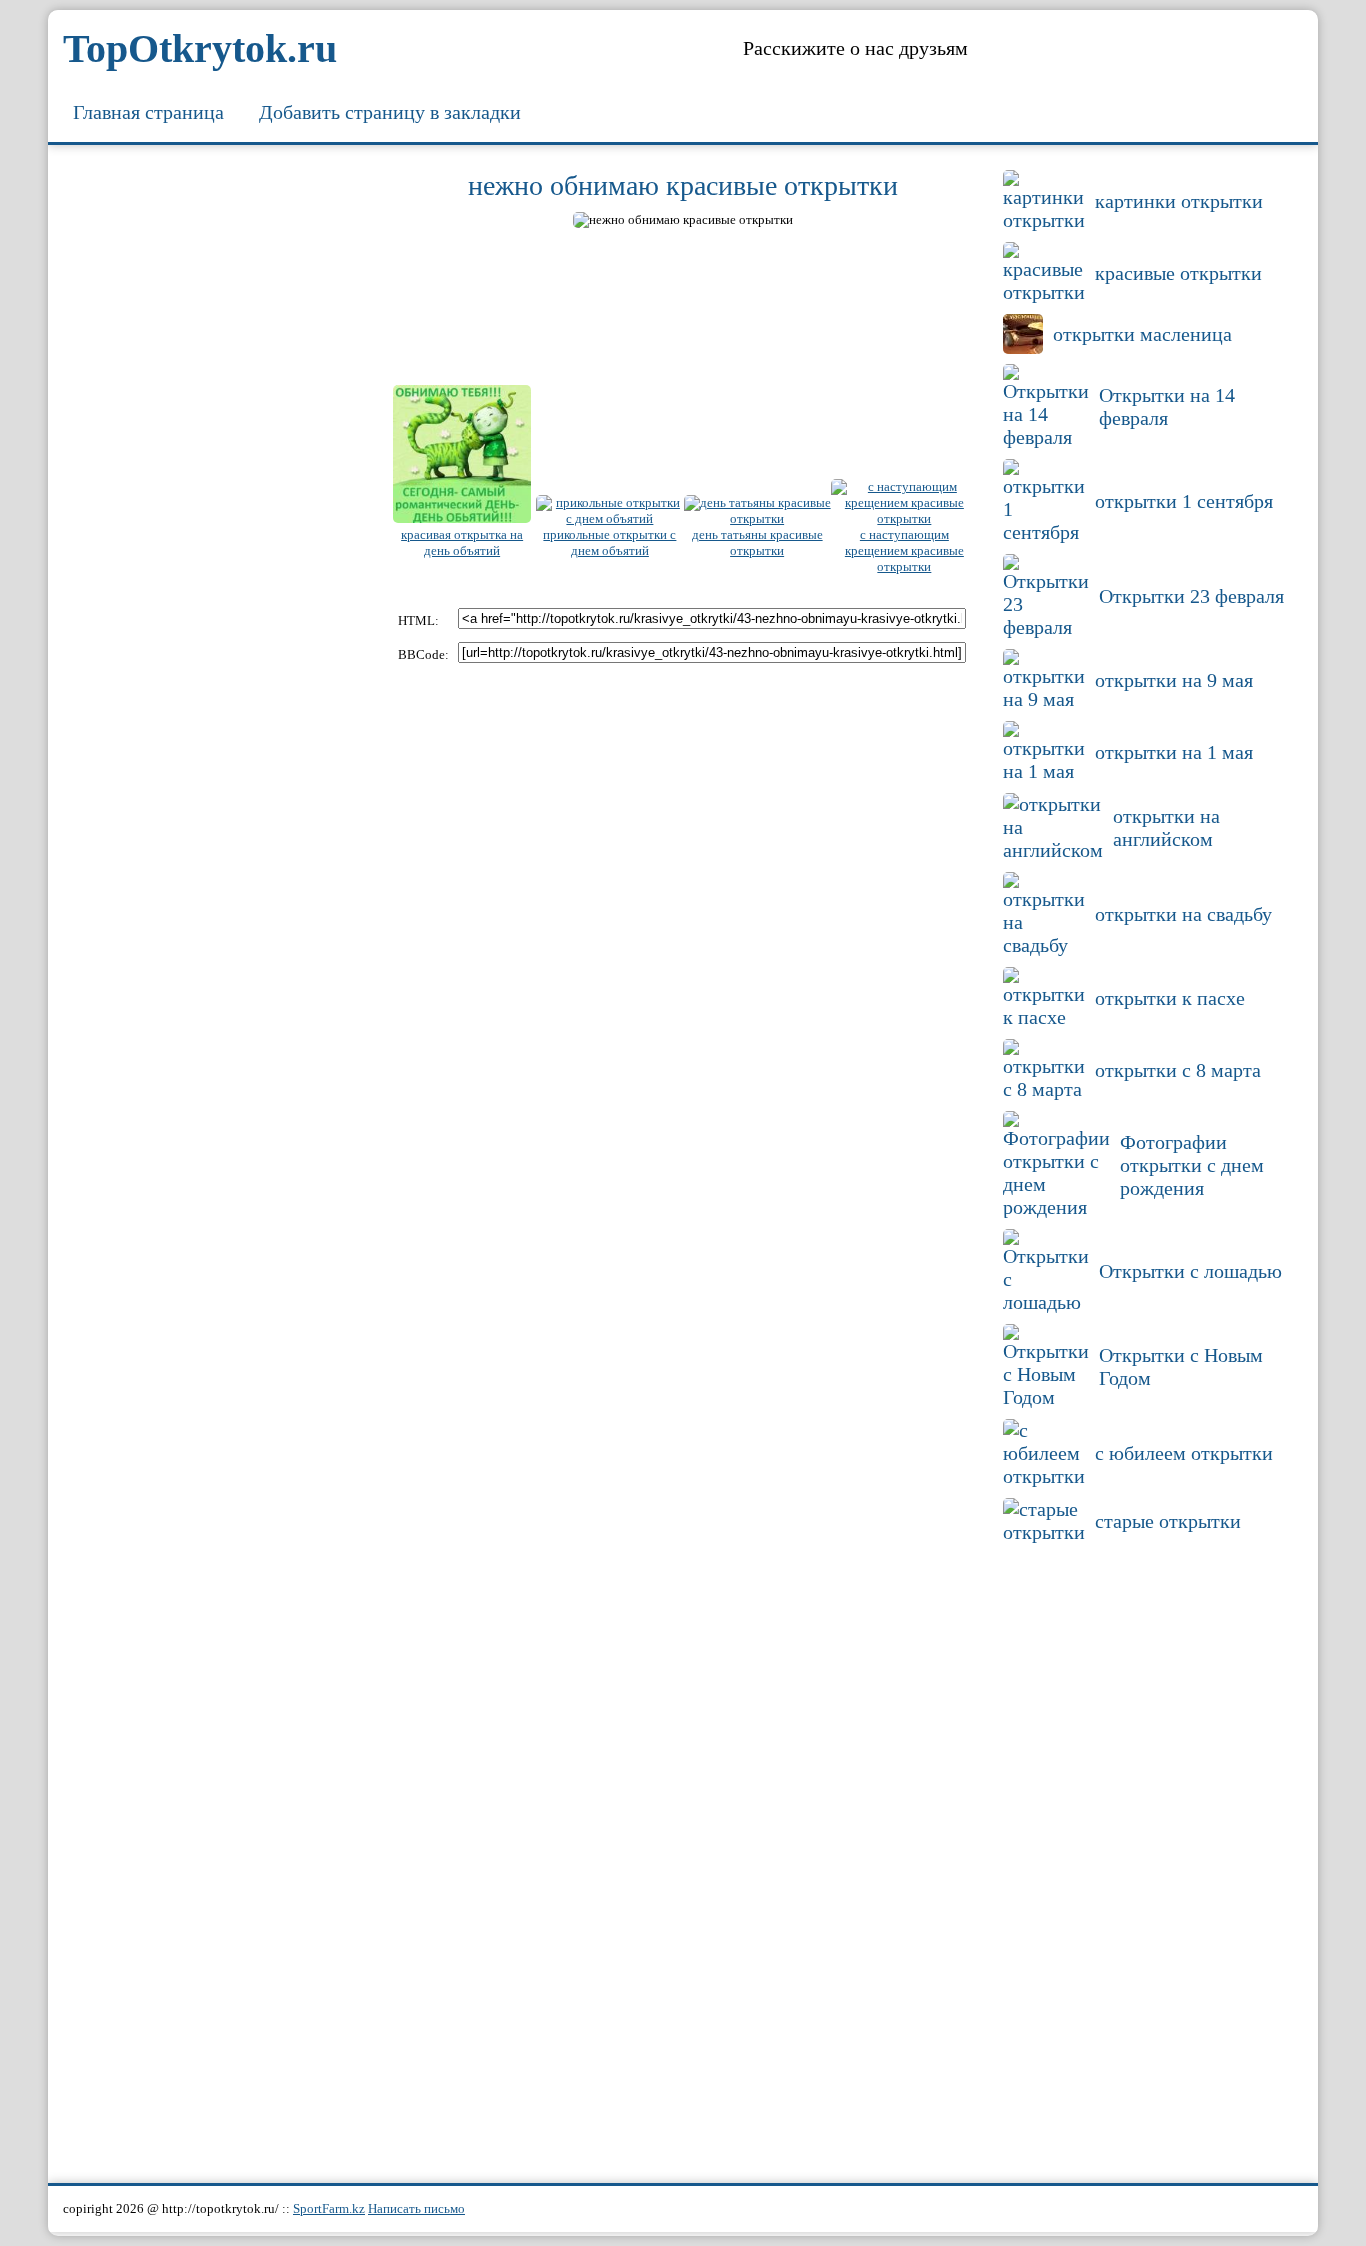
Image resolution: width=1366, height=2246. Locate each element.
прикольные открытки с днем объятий (609, 542)
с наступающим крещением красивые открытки (904, 550)
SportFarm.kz (329, 2208)
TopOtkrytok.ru (200, 48)
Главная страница (148, 112)
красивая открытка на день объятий (462, 542)
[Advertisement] (218, 465)
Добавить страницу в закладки (390, 112)
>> (967, 222)
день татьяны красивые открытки (757, 542)
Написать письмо (416, 2208)
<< (399, 222)
